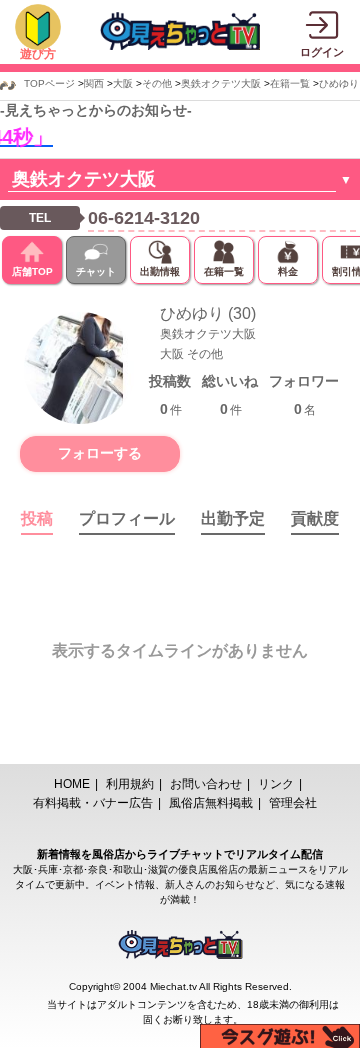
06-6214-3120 (144, 218)
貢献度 (315, 518)
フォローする (100, 453)
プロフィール (127, 518)
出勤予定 (233, 518)
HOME (72, 784)
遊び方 (38, 54)
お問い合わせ (206, 784)
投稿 (37, 518)
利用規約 (130, 784)
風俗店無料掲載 (211, 803)
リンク (276, 784)
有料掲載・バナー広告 (93, 803)
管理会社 (293, 803)
